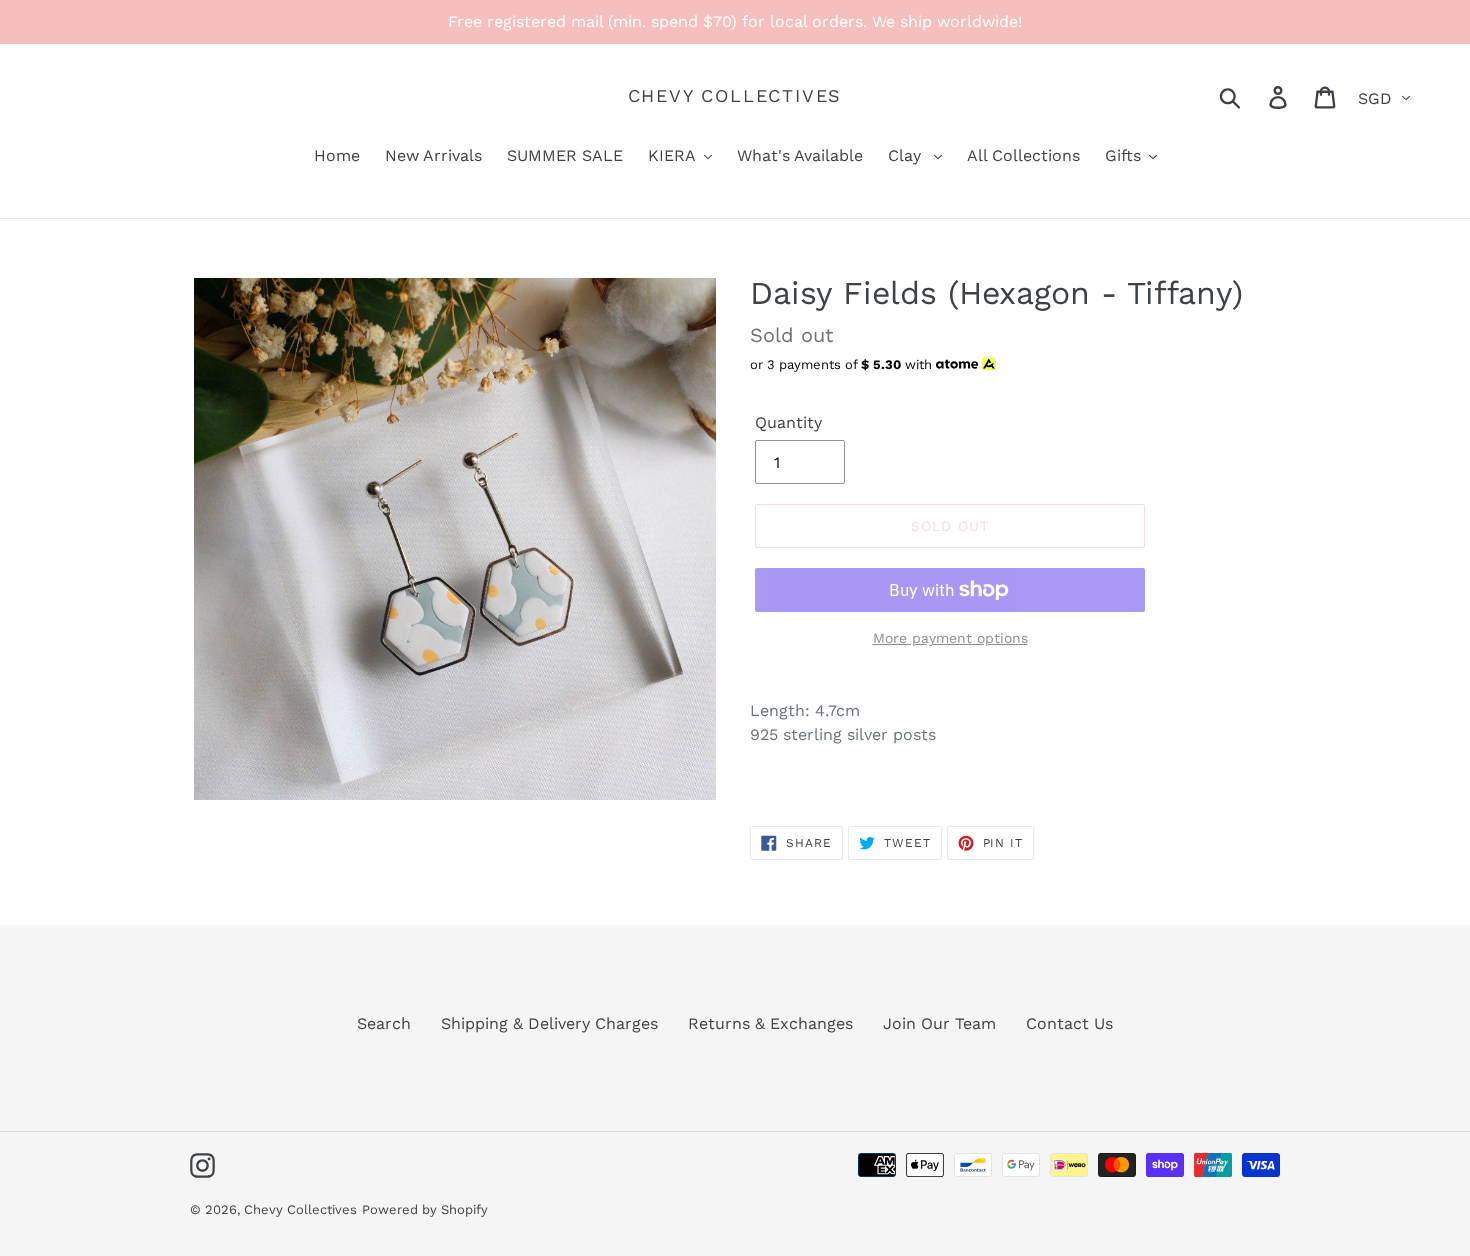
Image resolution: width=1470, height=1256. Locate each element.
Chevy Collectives (735, 95)
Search (384, 1023)
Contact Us (1069, 1023)
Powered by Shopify (425, 1209)
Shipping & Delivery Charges (549, 1023)
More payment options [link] (950, 638)
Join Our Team (939, 1023)
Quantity (788, 422)
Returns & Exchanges (770, 1023)
